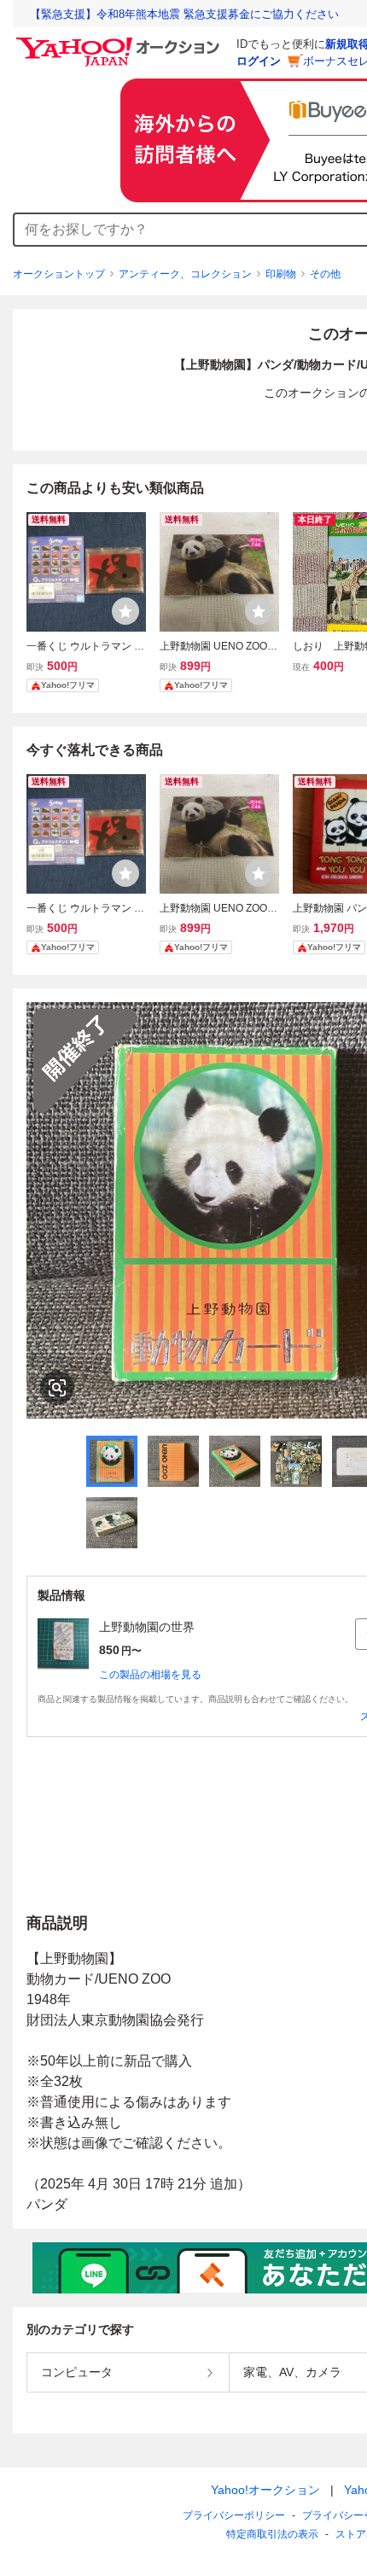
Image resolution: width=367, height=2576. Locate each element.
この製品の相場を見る (150, 1675)
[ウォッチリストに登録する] (125, 611)
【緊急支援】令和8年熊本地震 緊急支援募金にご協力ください (184, 14)
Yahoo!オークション (265, 2490)
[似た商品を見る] (57, 1388)
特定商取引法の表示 (272, 2534)
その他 (325, 274)
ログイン (259, 61)
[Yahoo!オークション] (120, 42)
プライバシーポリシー (234, 2515)
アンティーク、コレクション (185, 274)
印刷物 (281, 274)
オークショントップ (59, 274)
